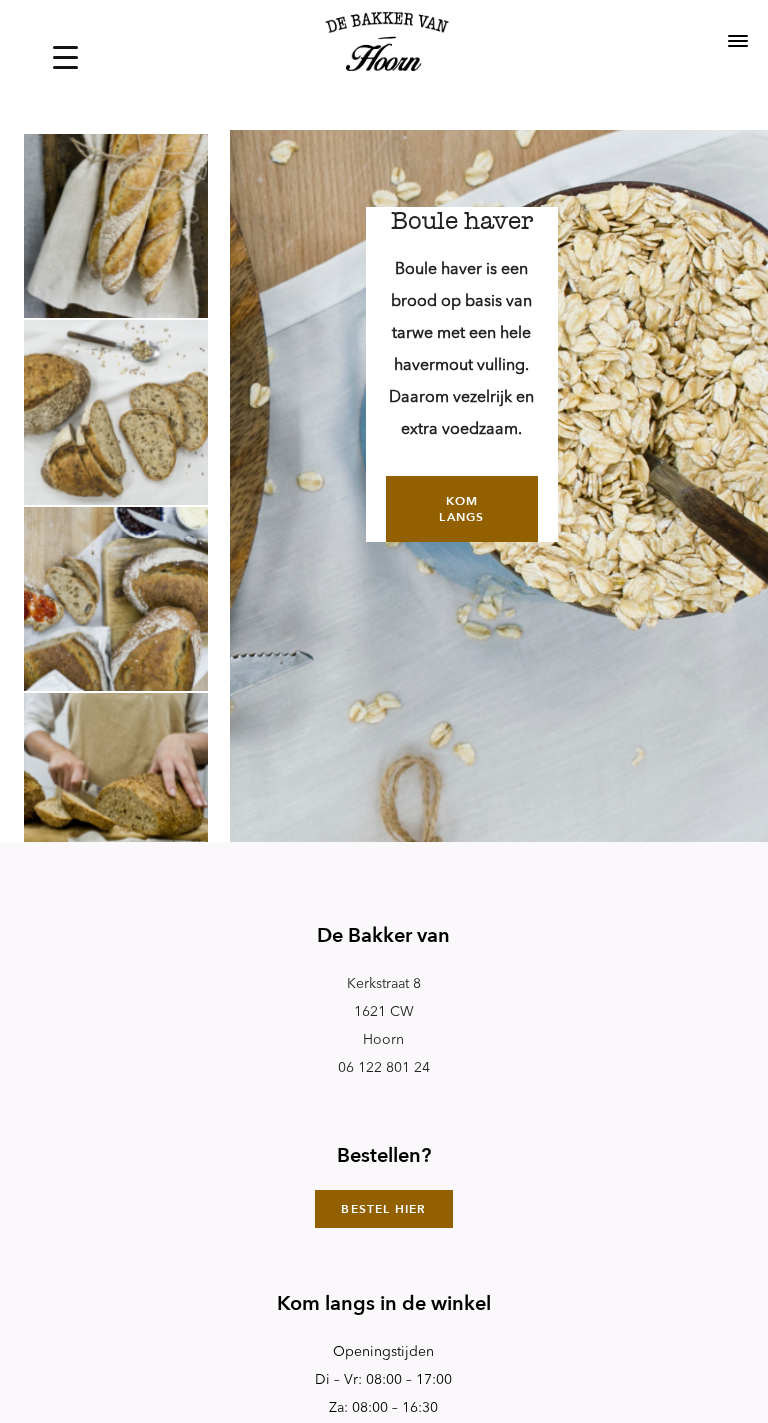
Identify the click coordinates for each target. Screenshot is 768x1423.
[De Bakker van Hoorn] (384, 44)
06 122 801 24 (384, 1068)
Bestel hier (383, 1209)
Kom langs (461, 509)
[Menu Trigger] (65, 57)
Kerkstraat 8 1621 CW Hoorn (384, 1012)
